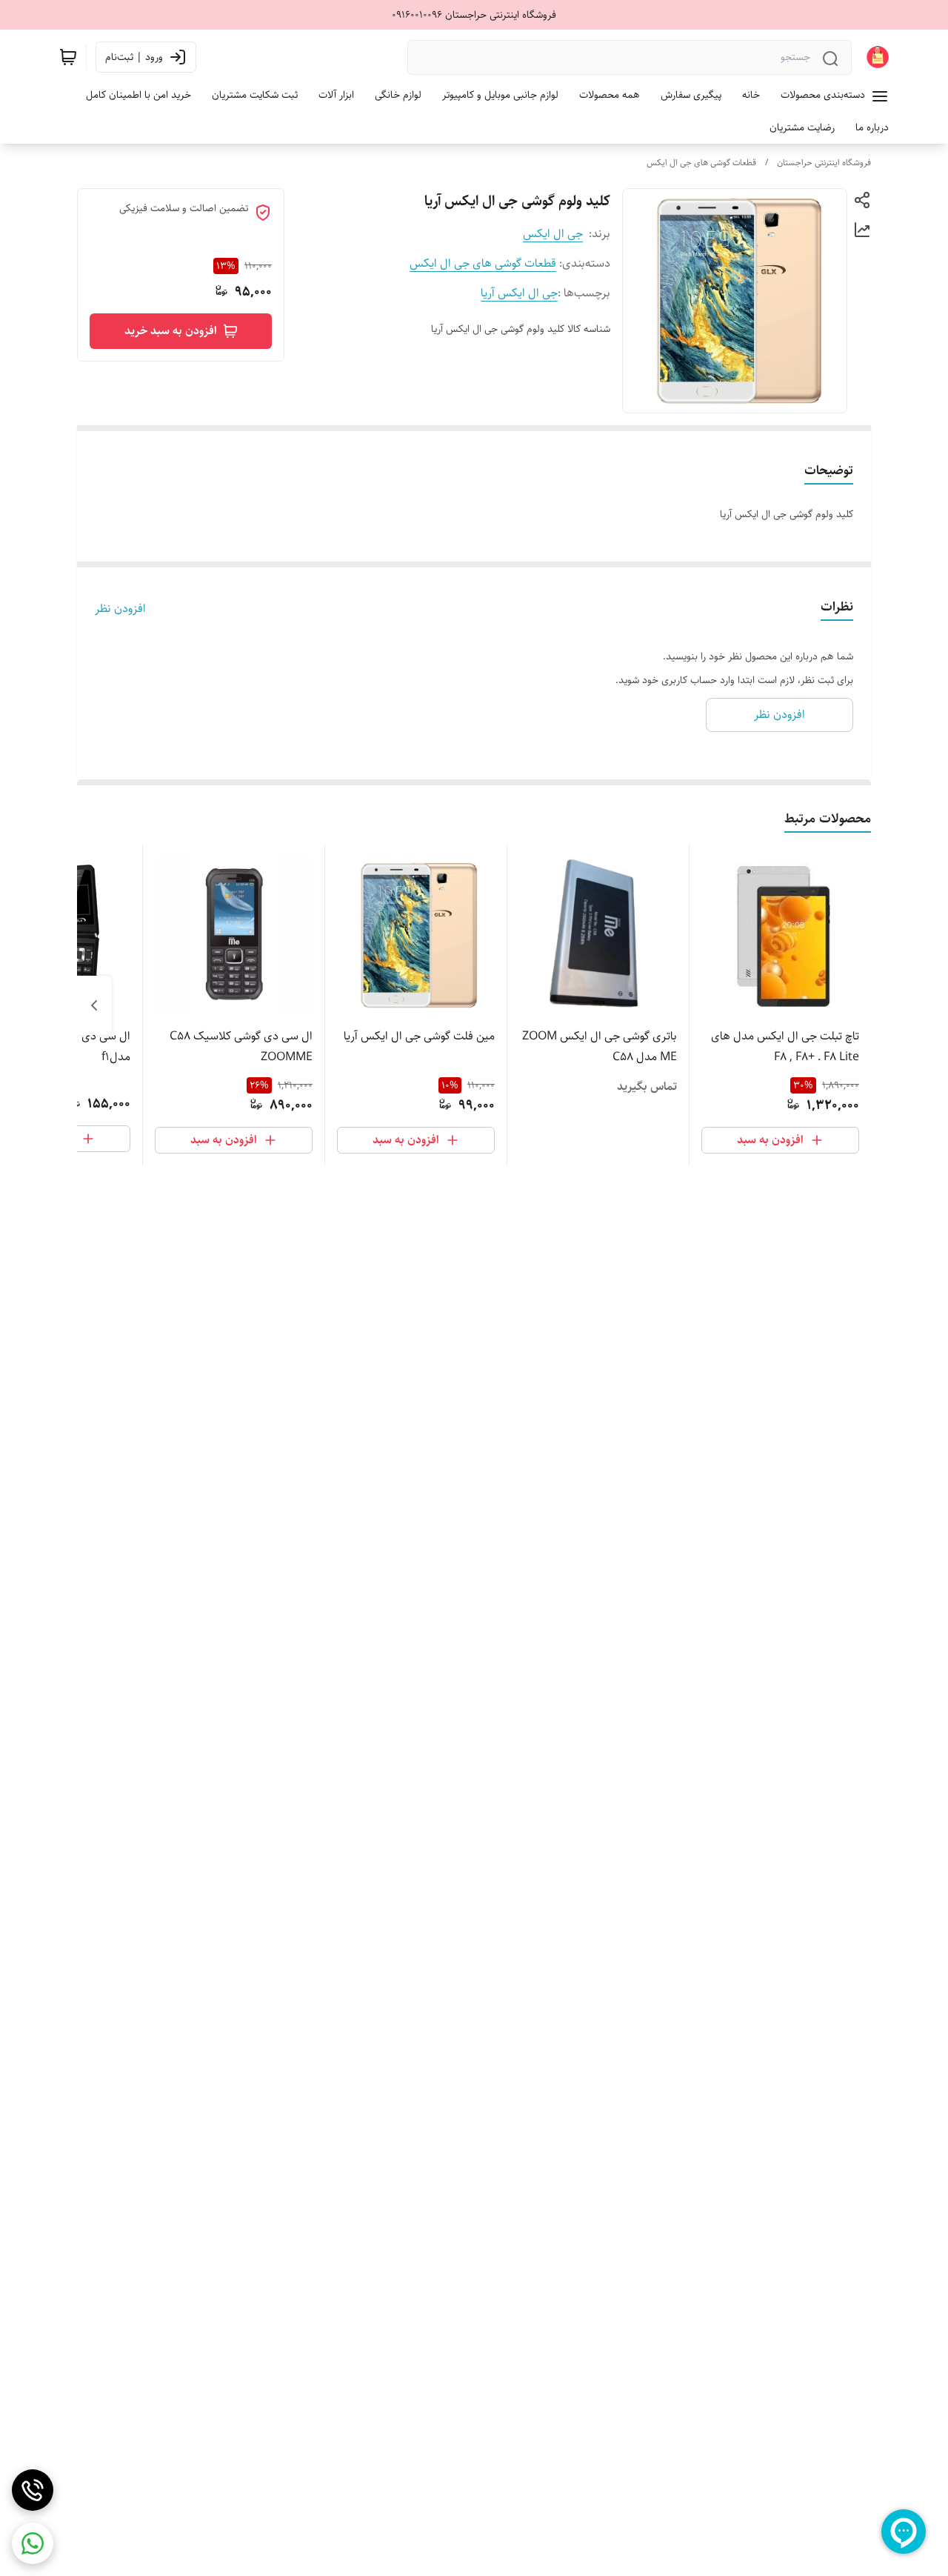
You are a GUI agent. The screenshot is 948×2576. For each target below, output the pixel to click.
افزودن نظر (120, 609)
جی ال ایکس (553, 234)
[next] (94, 1005)
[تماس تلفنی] (33, 2490)
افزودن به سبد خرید (171, 331)
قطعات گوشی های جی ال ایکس (701, 163)
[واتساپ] (33, 2543)
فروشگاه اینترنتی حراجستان (824, 163)
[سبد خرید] (68, 57)
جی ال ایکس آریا (519, 293)
